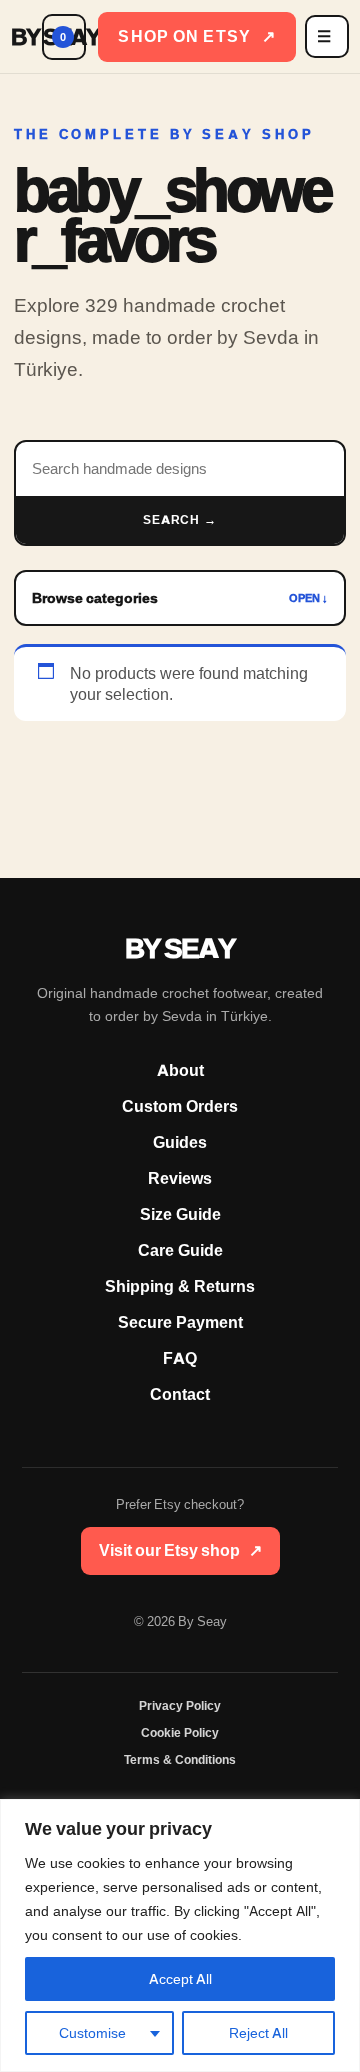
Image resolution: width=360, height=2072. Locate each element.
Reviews (180, 1178)
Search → (180, 520)
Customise (92, 2033)
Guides (180, 1142)
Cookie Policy (180, 1733)
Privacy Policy (180, 1706)
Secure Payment (180, 1322)
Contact (180, 1394)
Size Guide (180, 1214)
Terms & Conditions (180, 1760)
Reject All (258, 2033)
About (180, 1070)
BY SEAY (22, 37)
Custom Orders (180, 1106)
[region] (180, 1935)
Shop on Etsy (197, 36)
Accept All (180, 1979)
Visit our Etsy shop (180, 1550)
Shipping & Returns (180, 1286)
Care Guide (180, 1250)
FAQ (180, 1358)
